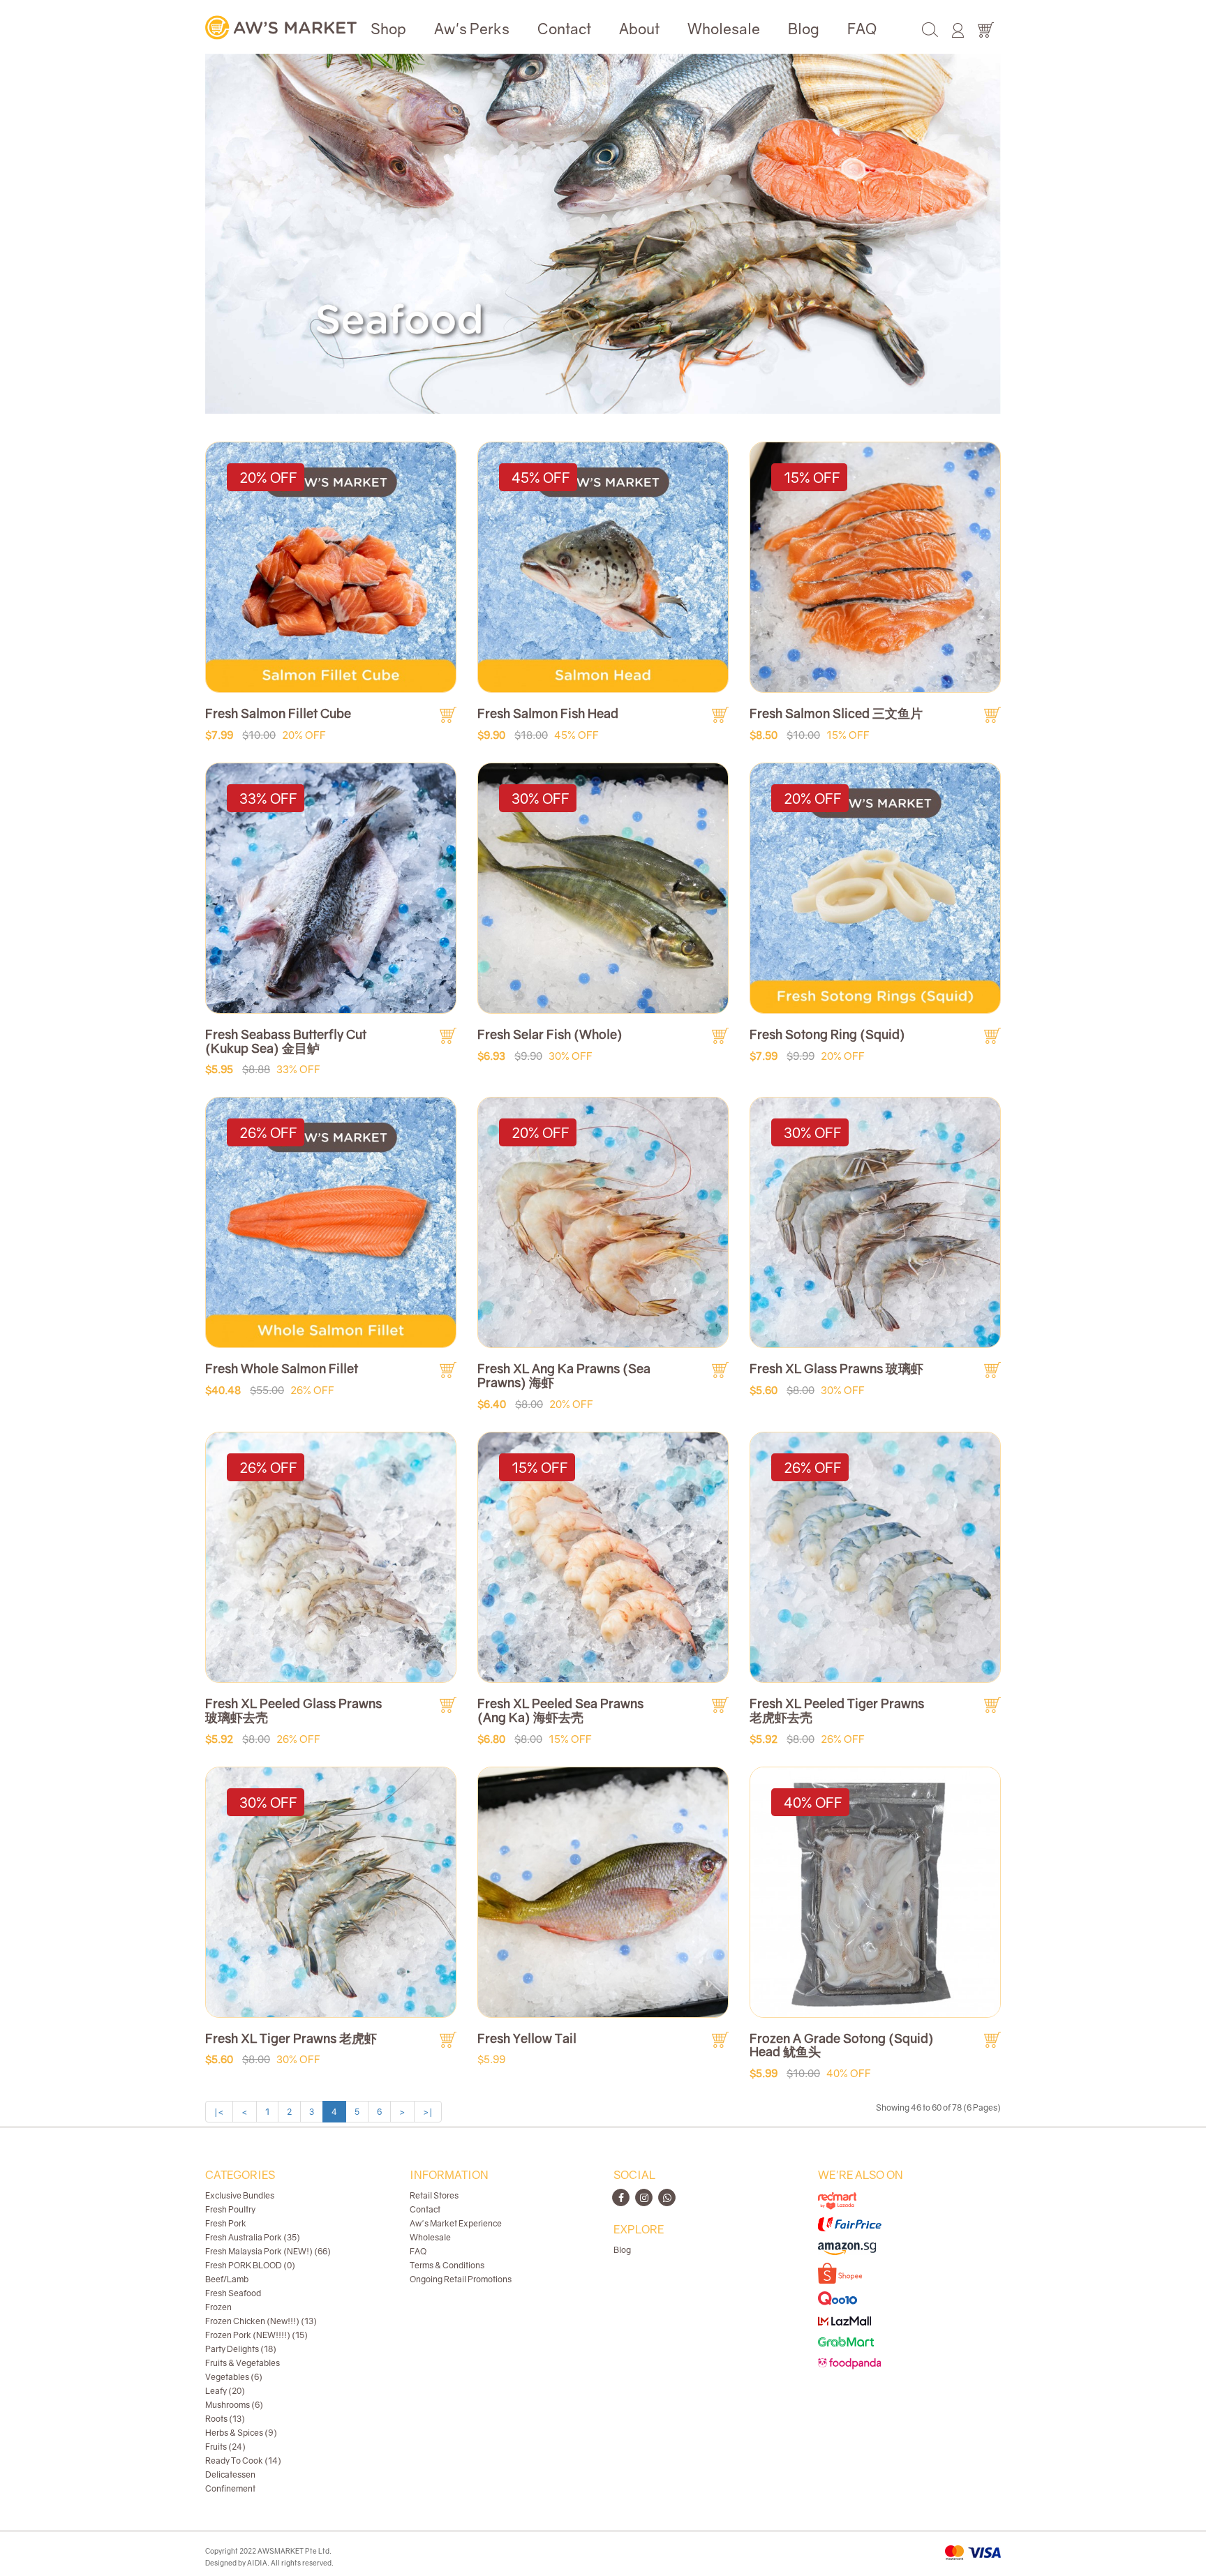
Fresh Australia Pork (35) (253, 2237)
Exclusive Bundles (240, 2195)
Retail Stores (434, 2195)
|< (219, 2112)
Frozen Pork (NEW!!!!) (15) (256, 2335)
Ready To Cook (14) (243, 2461)
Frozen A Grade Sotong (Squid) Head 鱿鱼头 (842, 2045)
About (639, 29)
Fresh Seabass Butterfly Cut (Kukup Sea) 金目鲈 (286, 1041)
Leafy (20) (225, 2391)
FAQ (862, 29)
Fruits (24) (225, 2447)
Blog (804, 29)
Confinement (230, 2488)
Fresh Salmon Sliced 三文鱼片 (836, 713)
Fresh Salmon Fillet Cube (278, 713)
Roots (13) (225, 2419)
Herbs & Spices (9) (241, 2433)
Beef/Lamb (227, 2279)
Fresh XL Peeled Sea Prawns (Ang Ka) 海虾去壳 (560, 1710)
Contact (564, 29)
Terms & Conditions (447, 2265)
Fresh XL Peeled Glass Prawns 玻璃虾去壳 (293, 1710)
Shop (388, 29)
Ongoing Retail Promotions (461, 2279)
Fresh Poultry (230, 2209)
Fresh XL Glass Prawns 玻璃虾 (836, 1368)
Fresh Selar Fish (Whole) (550, 1034)
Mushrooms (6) (234, 2405)
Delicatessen (230, 2474)
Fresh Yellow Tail (527, 2038)
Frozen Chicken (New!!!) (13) (261, 2321)
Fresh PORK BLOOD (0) (250, 2265)
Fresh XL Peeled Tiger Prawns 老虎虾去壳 (837, 1710)
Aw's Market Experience (456, 2223)
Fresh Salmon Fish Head (548, 713)
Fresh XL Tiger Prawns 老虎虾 (291, 2038)
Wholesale (724, 29)
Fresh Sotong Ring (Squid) (827, 1034)
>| (428, 2112)
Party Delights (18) (241, 2349)
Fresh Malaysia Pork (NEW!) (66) (268, 2251)
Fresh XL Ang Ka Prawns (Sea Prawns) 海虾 (564, 1375)
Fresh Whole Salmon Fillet (282, 1368)
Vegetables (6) (234, 2377)
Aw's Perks (472, 29)
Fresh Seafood (233, 2293)
